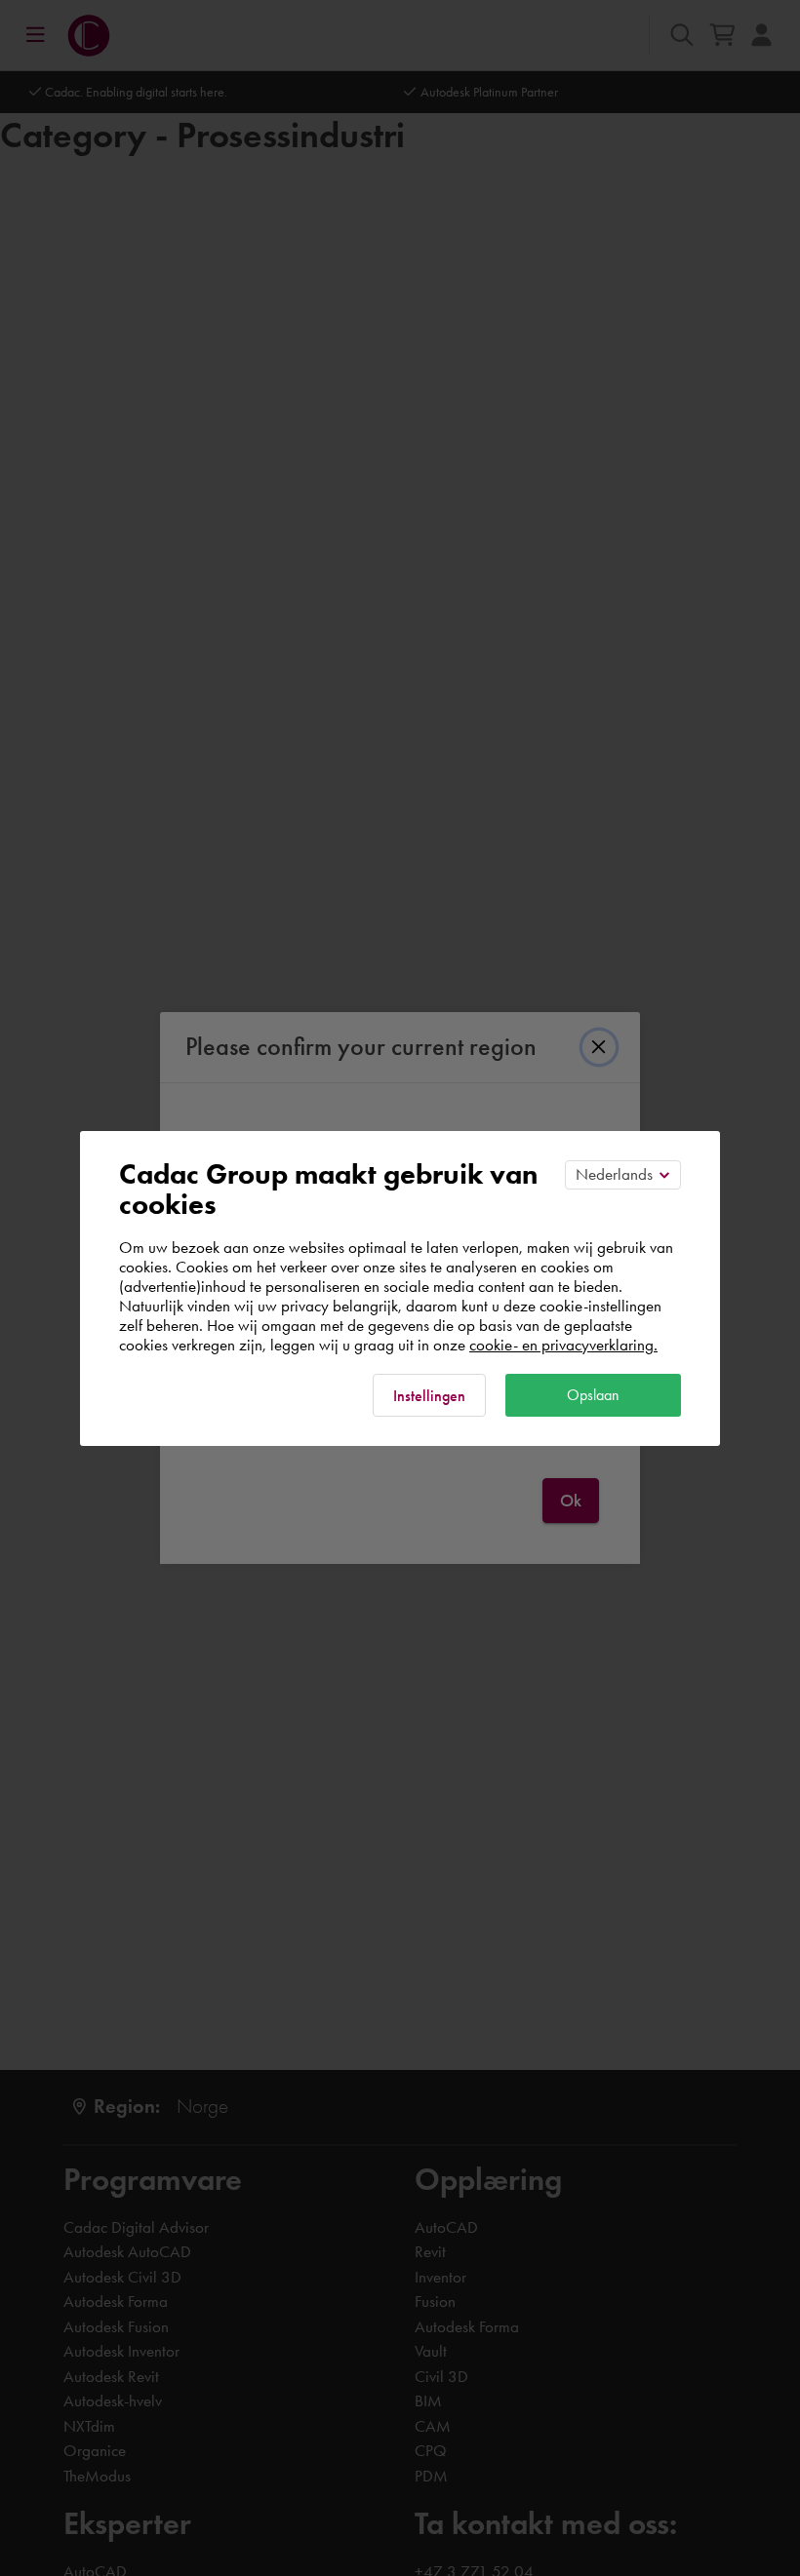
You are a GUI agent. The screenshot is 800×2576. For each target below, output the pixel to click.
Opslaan (593, 1395)
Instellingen (429, 1396)
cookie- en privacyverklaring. (563, 1345)
